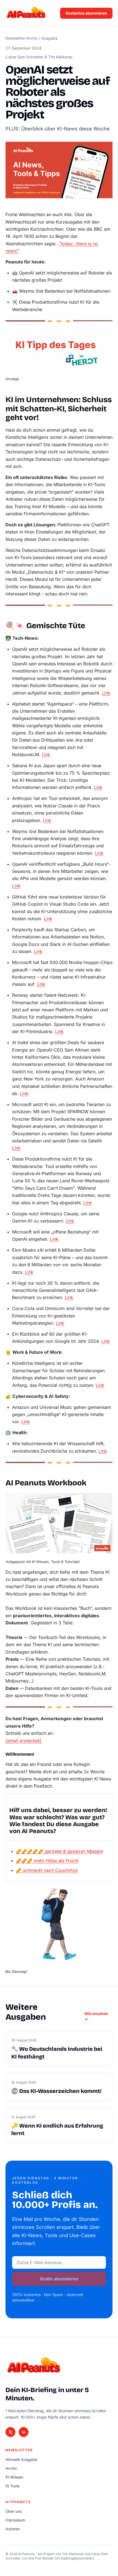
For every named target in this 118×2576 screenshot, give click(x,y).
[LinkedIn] (24, 2432)
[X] (10, 2432)
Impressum (15, 2520)
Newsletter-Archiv (22, 38)
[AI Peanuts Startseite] (26, 13)
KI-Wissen (14, 2477)
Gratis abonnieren (59, 2279)
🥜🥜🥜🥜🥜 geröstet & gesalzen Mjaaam (60, 1851)
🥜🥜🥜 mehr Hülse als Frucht (47, 1861)
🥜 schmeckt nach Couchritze (47, 1870)
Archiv (11, 2468)
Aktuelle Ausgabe (21, 2459)
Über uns (14, 2511)
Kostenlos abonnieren (86, 13)
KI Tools (12, 2486)
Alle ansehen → (96, 2016)
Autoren (13, 2529)
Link (106, 693)
